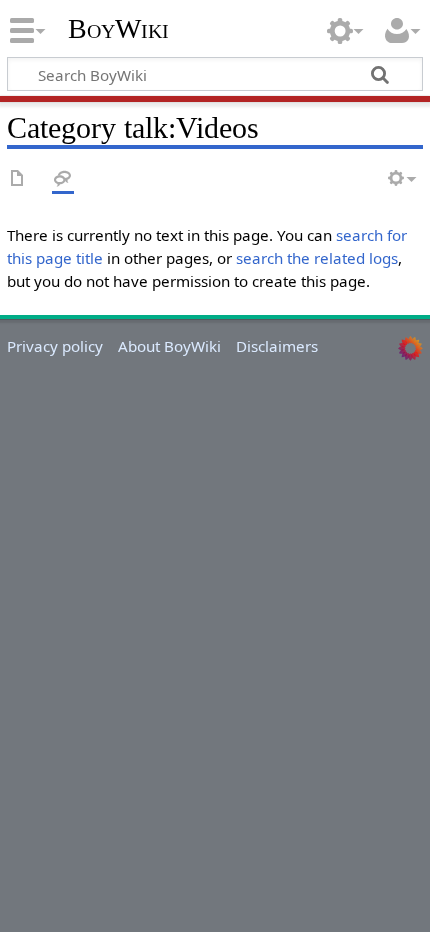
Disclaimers (277, 346)
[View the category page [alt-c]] (18, 179)
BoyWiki (118, 29)
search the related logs (317, 258)
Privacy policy (55, 346)
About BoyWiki (169, 346)
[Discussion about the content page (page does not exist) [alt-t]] (63, 179)
